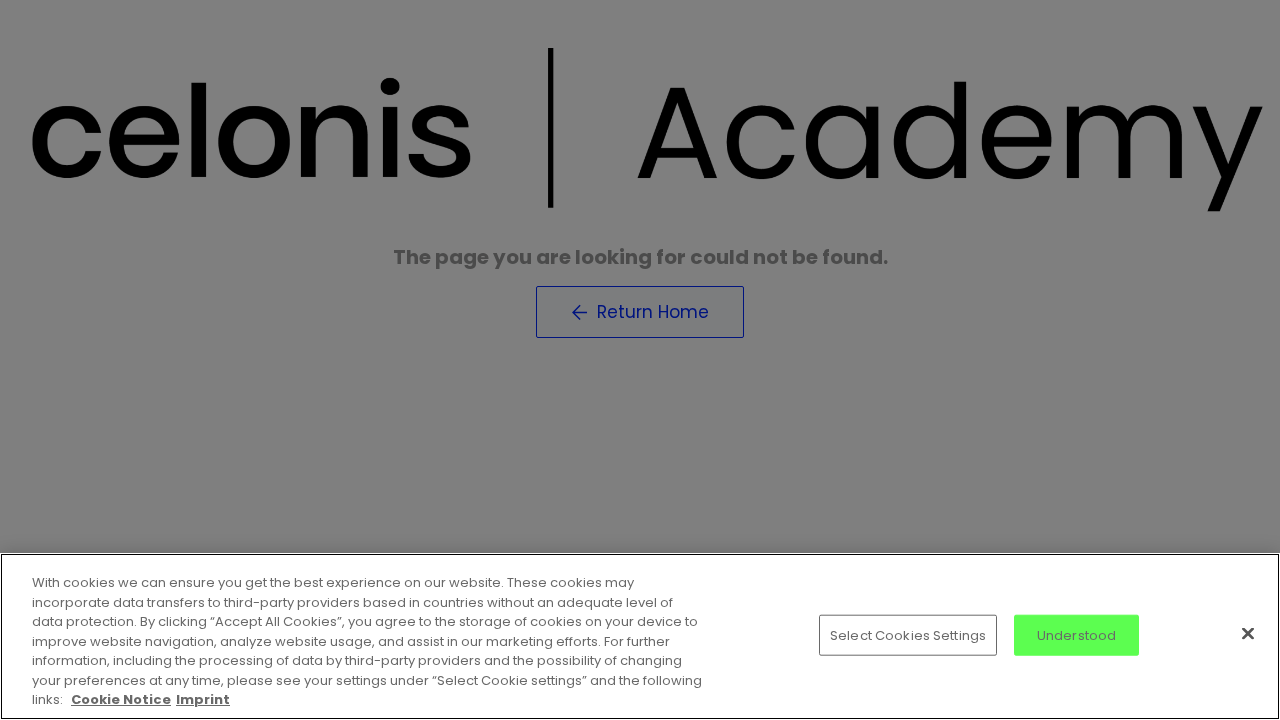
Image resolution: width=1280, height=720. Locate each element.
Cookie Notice (121, 699)
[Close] (1248, 633)
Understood (1076, 634)
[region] (640, 636)
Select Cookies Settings (908, 634)
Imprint (203, 699)
